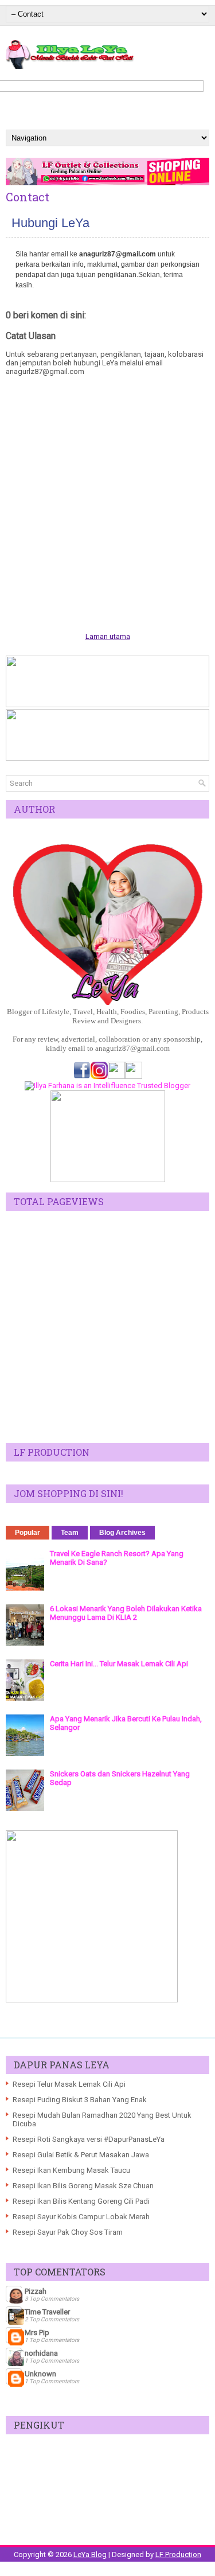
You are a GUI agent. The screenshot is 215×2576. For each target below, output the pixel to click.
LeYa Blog (90, 2554)
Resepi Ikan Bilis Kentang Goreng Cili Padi (81, 2201)
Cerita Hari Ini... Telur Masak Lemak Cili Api (119, 1664)
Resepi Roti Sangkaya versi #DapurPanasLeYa (89, 2139)
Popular (28, 1533)
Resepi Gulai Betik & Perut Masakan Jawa (81, 2155)
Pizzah (36, 2291)
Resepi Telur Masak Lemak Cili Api (69, 2084)
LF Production (178, 2554)
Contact (28, 197)
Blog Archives (122, 1533)
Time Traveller (47, 2312)
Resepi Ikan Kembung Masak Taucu (71, 2170)
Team (70, 1533)
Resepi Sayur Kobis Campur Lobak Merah (81, 2217)
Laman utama (108, 636)
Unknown (40, 2374)
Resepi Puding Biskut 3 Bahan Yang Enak (80, 2100)
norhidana (41, 2353)
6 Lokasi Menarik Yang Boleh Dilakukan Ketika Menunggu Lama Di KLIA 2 (126, 1613)
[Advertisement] (107, 1327)
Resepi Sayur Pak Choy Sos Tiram (68, 2232)
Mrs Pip (37, 2333)
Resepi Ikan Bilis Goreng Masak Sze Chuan (83, 2186)
